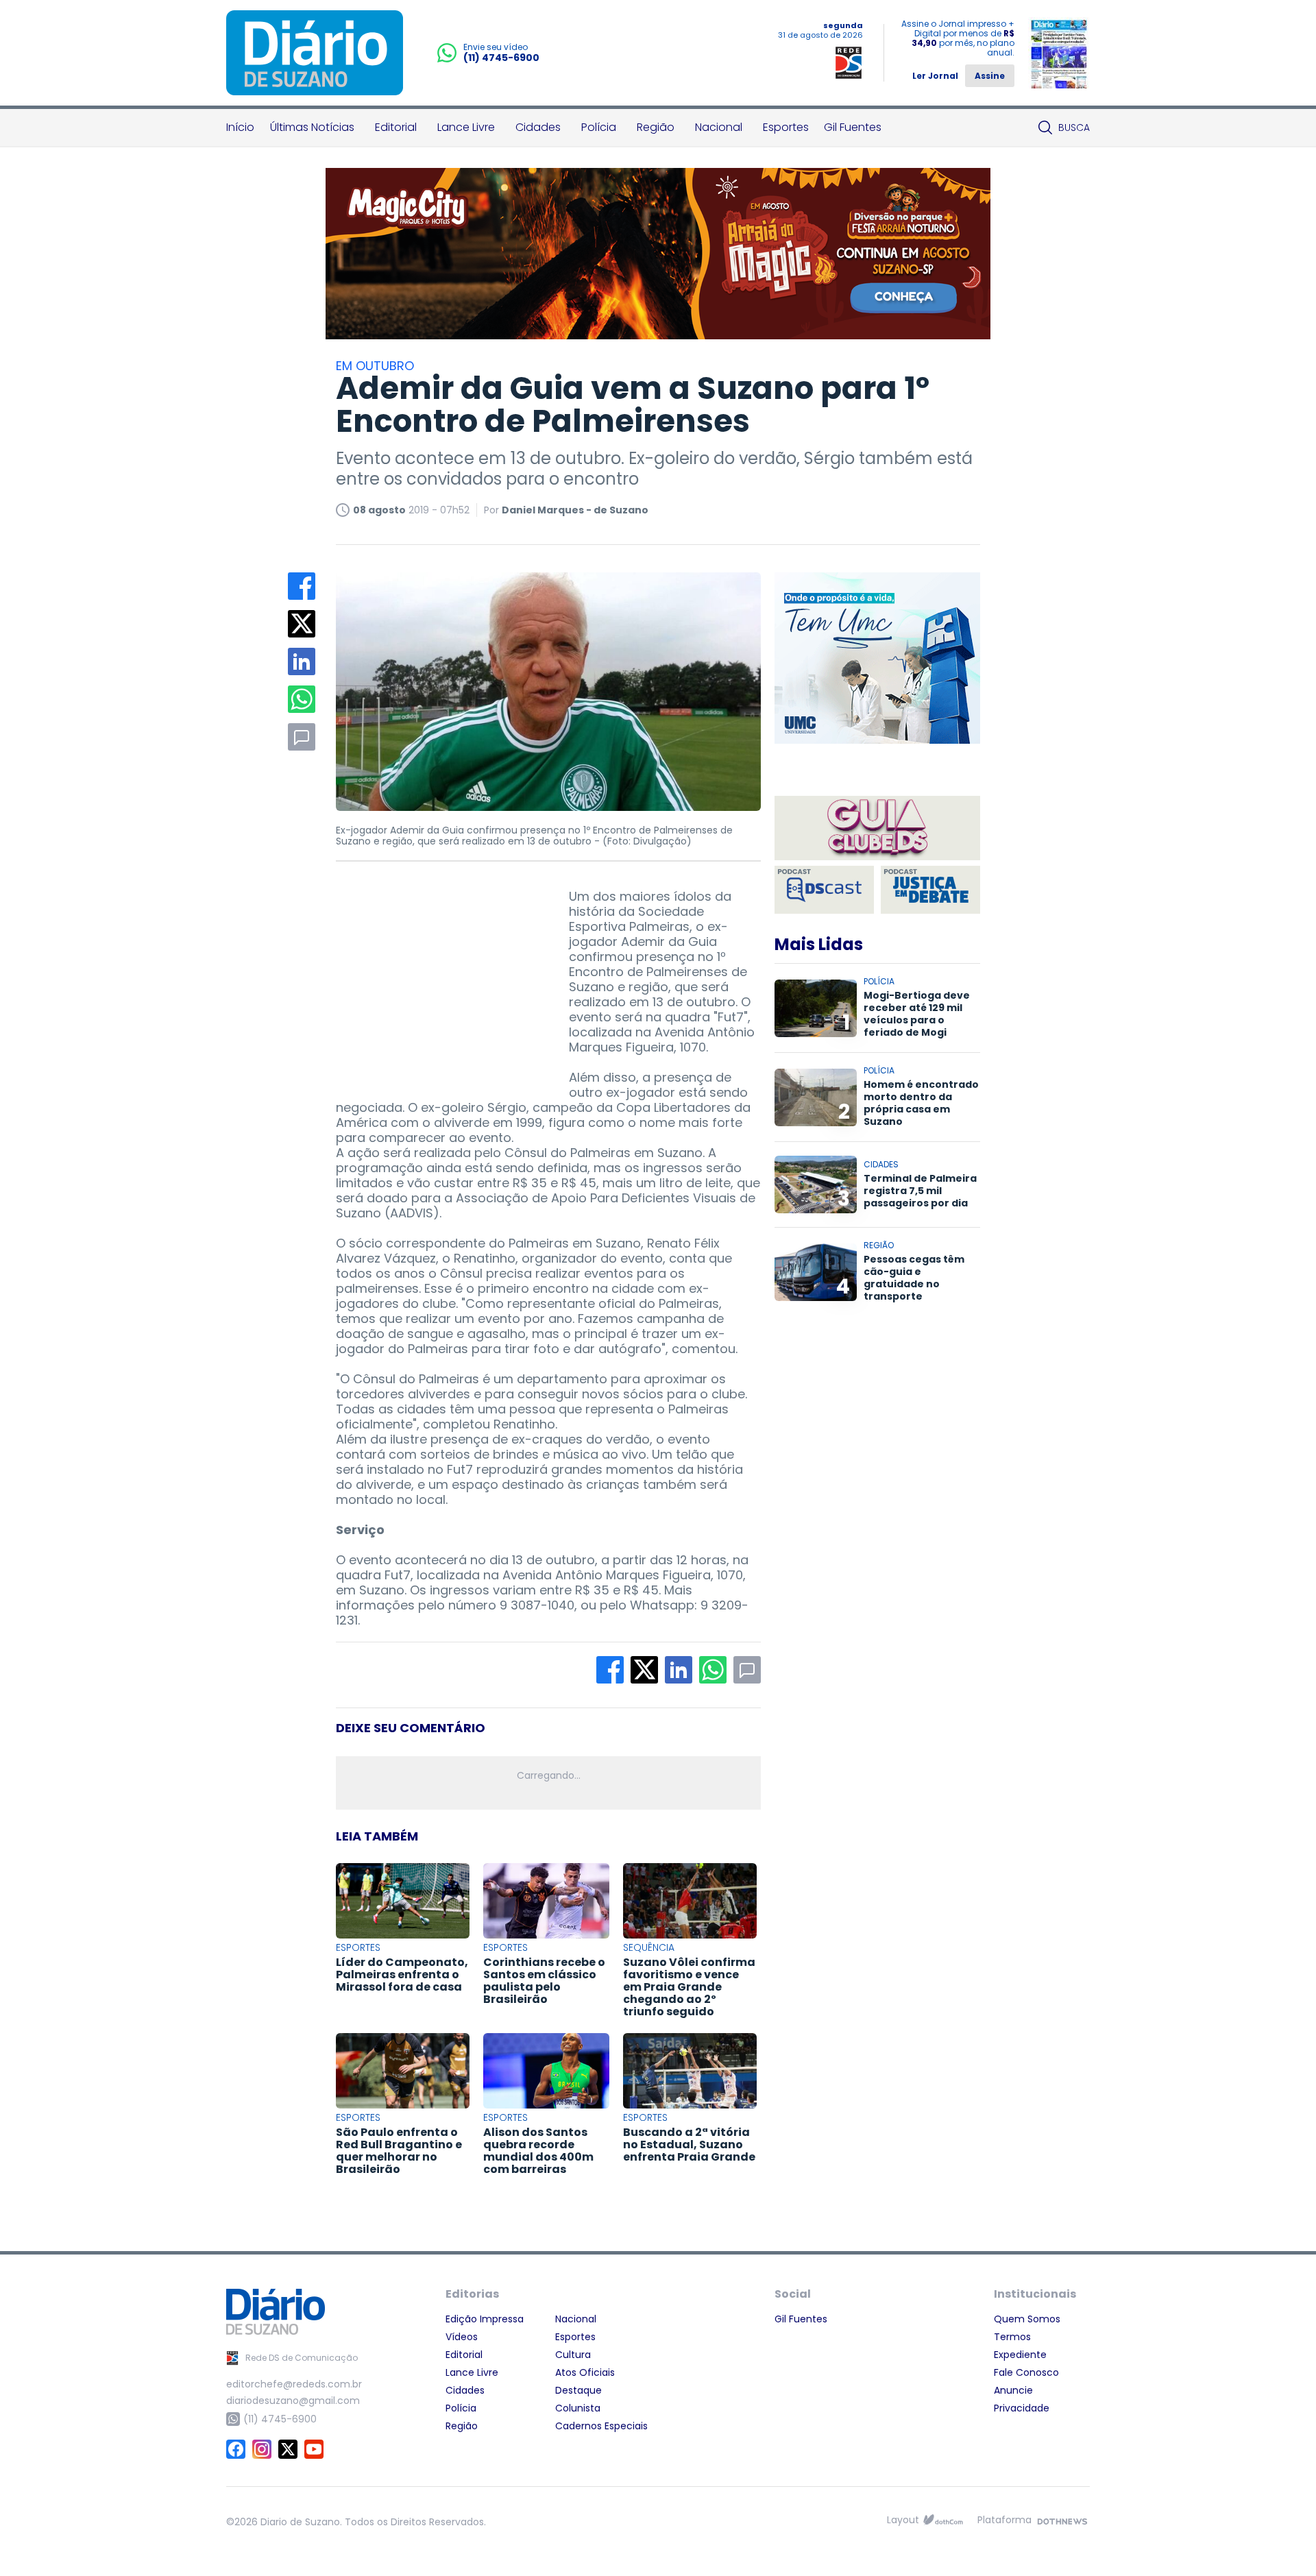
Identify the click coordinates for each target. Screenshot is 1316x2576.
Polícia (599, 127)
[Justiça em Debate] (930, 890)
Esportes (786, 127)
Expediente (1020, 2355)
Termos (1012, 2337)
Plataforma (1004, 2520)
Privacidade (1022, 2408)
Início (240, 127)
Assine (990, 76)
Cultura (573, 2355)
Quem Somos (1027, 2319)
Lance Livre (466, 127)
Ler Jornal (935, 76)
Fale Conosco (1026, 2372)
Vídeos (462, 2337)
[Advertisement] (439, 975)
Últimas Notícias (312, 127)
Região (656, 127)
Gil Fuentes (853, 127)
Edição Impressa (485, 2319)
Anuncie (1013, 2390)
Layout (903, 2520)
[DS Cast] (824, 890)
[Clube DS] (877, 829)
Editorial (396, 127)
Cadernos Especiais (601, 2426)
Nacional (719, 127)
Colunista (578, 2408)
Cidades (538, 127)
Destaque (578, 2390)
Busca (1074, 127)
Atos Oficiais (585, 2372)
